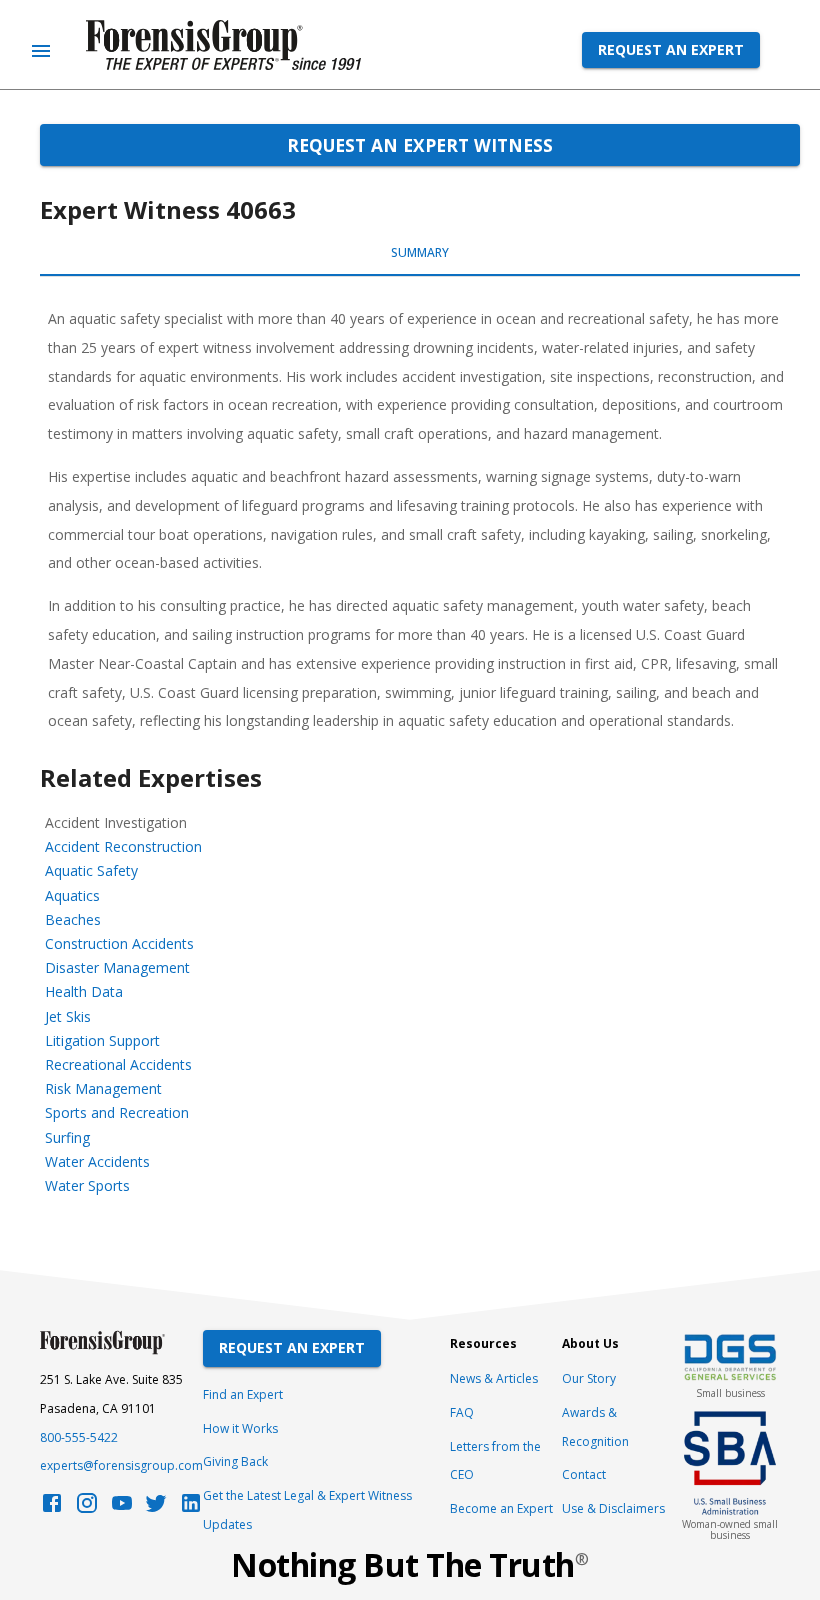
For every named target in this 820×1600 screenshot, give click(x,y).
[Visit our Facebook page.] (52, 1508)
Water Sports (87, 1185)
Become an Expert (501, 1508)
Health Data (84, 991)
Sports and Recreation (117, 1112)
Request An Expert (292, 1347)
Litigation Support (102, 1040)
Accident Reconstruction (123, 846)
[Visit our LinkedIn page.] (191, 1508)
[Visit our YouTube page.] (122, 1508)
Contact (584, 1474)
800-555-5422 (79, 1437)
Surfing (67, 1137)
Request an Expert (671, 49)
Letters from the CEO (495, 1461)
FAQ (462, 1412)
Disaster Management (117, 967)
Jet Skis (68, 1016)
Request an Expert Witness (420, 145)
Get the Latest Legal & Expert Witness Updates (307, 1510)
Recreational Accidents (118, 1064)
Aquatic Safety (91, 870)
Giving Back (235, 1461)
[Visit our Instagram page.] (87, 1508)
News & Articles (494, 1378)
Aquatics (72, 895)
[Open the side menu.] (41, 51)
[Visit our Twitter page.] (156, 1508)
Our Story (589, 1378)
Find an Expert (243, 1394)
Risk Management (103, 1088)
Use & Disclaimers (613, 1508)
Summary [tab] (420, 252)
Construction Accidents (119, 943)
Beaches (73, 919)
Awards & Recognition (595, 1427)
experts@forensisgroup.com (121, 1465)
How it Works (240, 1428)
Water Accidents (97, 1161)
